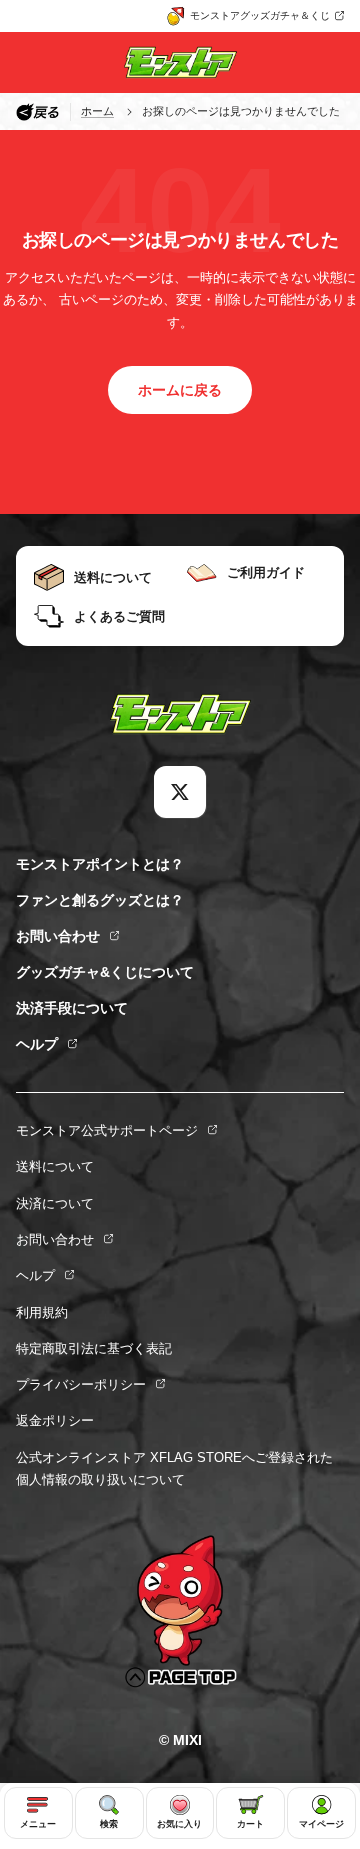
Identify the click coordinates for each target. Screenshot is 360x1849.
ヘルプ (37, 1044)
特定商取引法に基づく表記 (94, 1348)
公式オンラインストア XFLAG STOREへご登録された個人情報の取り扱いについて (174, 1468)
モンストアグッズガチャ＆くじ (260, 15)
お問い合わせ (58, 936)
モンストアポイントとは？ (100, 864)
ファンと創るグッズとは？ (100, 900)
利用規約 (42, 1312)
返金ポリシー (55, 1420)
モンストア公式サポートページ (107, 1130)
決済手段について (72, 1008)
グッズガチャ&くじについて (105, 972)
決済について (55, 1203)
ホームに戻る (180, 390)
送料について (55, 1166)
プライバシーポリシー (81, 1384)
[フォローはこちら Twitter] (180, 792)
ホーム (97, 111)
